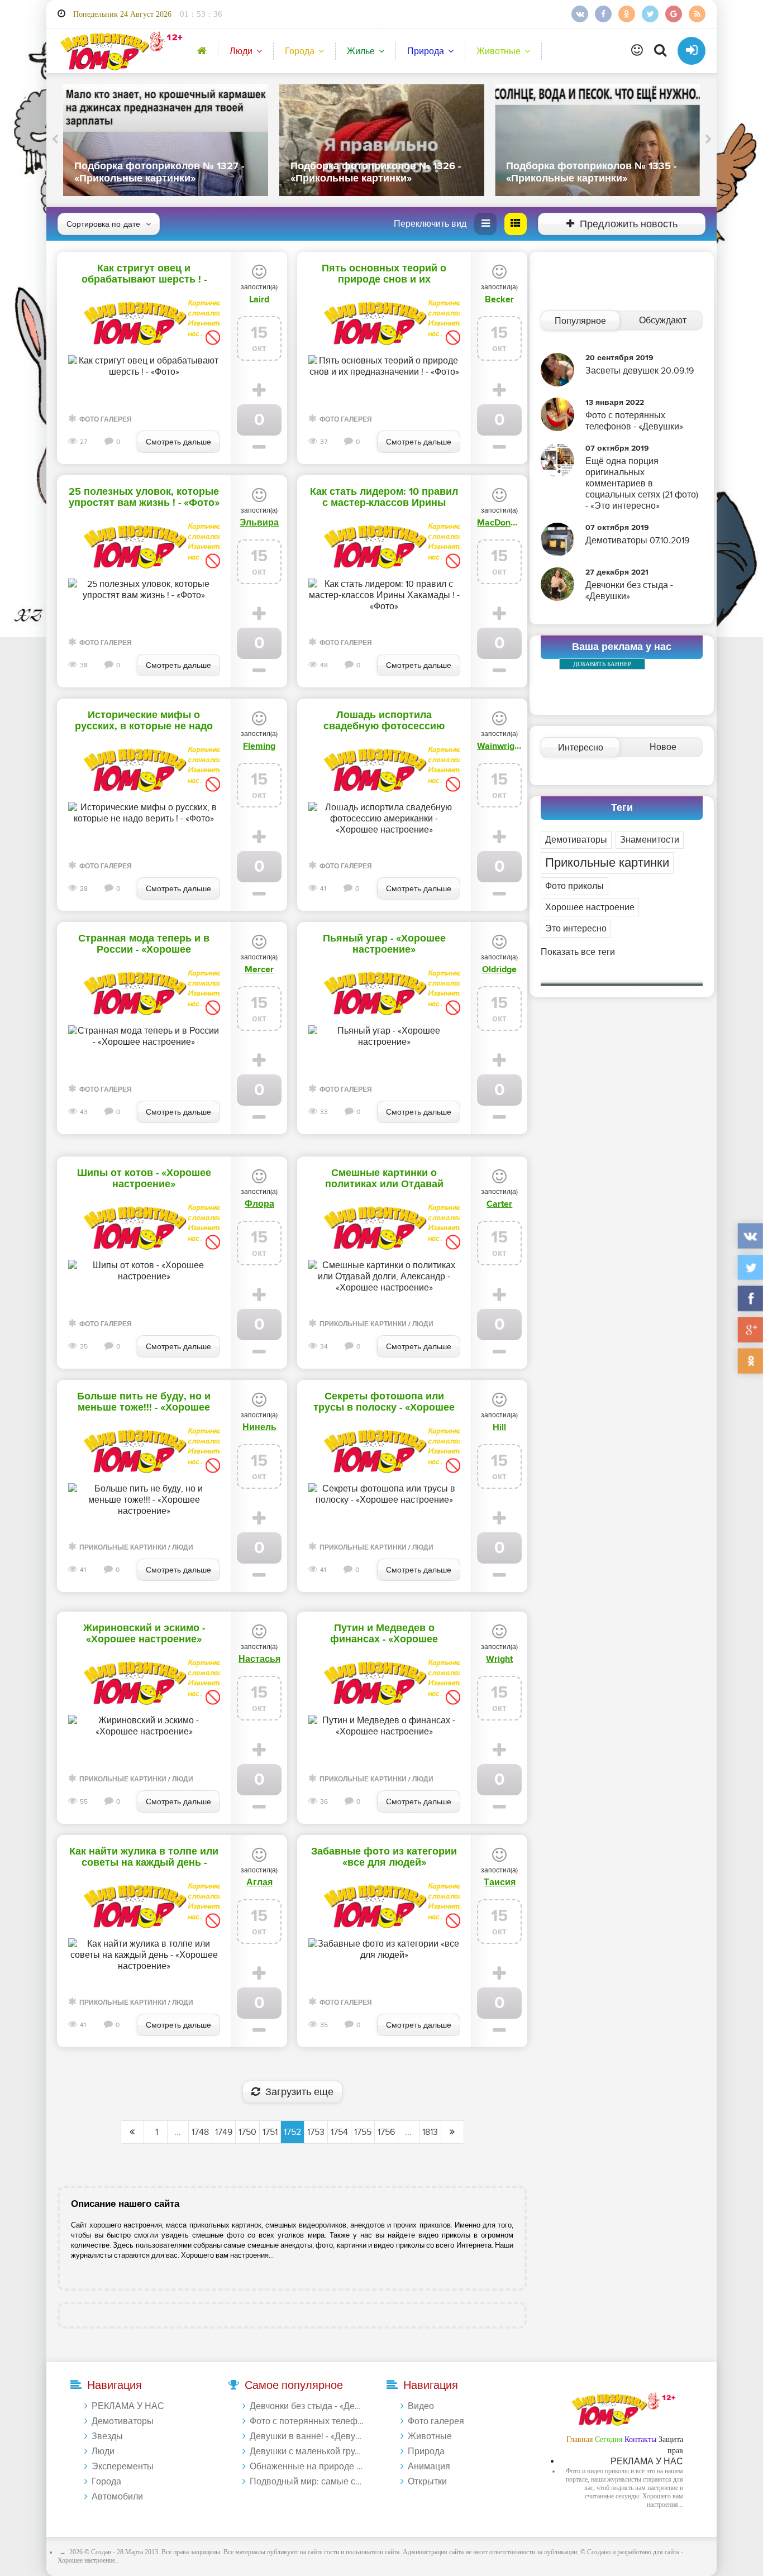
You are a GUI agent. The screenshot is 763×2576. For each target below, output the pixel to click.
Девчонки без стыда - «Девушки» (307, 2406)
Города (300, 51)
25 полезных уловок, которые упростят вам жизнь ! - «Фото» (144, 498)
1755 (363, 2132)
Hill (499, 1427)
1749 (224, 2132)
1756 (386, 2132)
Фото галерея (106, 420)
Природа (426, 51)
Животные (499, 51)
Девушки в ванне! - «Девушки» (307, 2436)
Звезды (107, 2436)
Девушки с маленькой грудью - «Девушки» (307, 2451)
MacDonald (499, 523)
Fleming (259, 746)
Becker (499, 299)
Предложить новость (629, 224)
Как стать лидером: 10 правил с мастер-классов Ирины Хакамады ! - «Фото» (384, 498)
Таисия (500, 1882)
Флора (259, 1204)
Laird (259, 299)
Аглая (259, 1882)
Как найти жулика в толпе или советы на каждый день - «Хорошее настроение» (144, 1857)
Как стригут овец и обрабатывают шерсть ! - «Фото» (144, 274)
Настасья (259, 1659)
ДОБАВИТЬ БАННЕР (602, 664)
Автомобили (117, 2497)
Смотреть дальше (178, 442)
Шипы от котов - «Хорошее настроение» (144, 1179)
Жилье (361, 51)
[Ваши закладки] (637, 51)
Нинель (259, 1427)
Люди (241, 51)
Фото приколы (574, 886)
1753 (316, 2132)
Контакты (640, 2439)
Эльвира (259, 523)
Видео (421, 2406)
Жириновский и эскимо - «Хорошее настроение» (144, 1634)
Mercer (259, 969)
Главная (580, 2439)
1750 (247, 2132)
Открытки (427, 2482)
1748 (200, 2132)
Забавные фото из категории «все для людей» (384, 1857)
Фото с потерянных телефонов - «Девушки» (307, 2421)
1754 (339, 2132)
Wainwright (499, 746)
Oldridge (499, 969)
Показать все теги (578, 952)
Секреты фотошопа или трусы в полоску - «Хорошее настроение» (384, 1402)
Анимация (429, 2467)
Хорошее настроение (590, 907)
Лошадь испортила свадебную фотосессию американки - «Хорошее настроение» (384, 721)
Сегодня (609, 2439)
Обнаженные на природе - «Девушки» (307, 2467)
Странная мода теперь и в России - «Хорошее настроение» (144, 944)
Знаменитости (650, 840)
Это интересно (576, 929)
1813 (430, 2132)
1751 (270, 2132)
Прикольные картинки (363, 1324)
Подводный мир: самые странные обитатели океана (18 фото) (307, 2482)
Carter (499, 1204)
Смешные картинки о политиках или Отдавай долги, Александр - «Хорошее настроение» (384, 1179)
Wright (499, 1659)
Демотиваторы (576, 840)
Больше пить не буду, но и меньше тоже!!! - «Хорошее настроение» (144, 1402)
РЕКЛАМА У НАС (128, 2406)
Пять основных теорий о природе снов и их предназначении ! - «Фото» (384, 274)
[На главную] (119, 51)
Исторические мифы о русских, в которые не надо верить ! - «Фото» (144, 721)
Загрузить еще (299, 2092)
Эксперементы (123, 2467)
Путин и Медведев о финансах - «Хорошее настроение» (384, 1634)
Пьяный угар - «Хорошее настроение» (384, 944)
